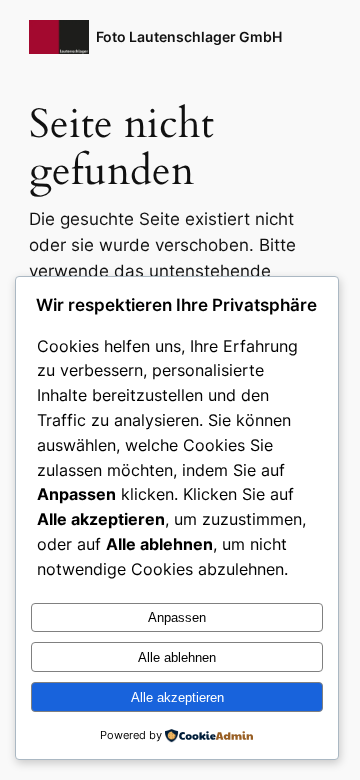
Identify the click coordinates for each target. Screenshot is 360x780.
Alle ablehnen (177, 657)
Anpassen (177, 617)
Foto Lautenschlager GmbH (189, 36)
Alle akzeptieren (177, 697)
